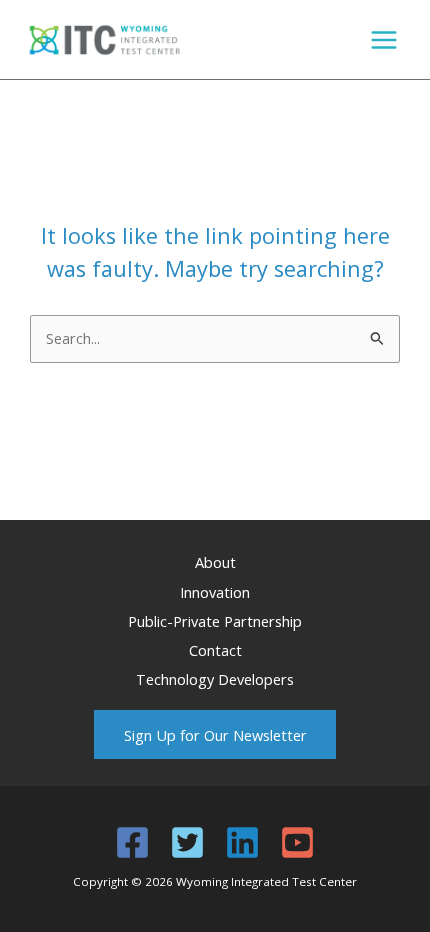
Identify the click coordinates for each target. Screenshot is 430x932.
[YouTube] (297, 842)
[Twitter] (187, 842)
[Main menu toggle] (384, 40)
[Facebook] (132, 842)
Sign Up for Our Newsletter (215, 735)
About (215, 562)
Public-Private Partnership (215, 621)
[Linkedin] (242, 842)
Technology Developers (215, 679)
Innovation (215, 592)
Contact (215, 650)
